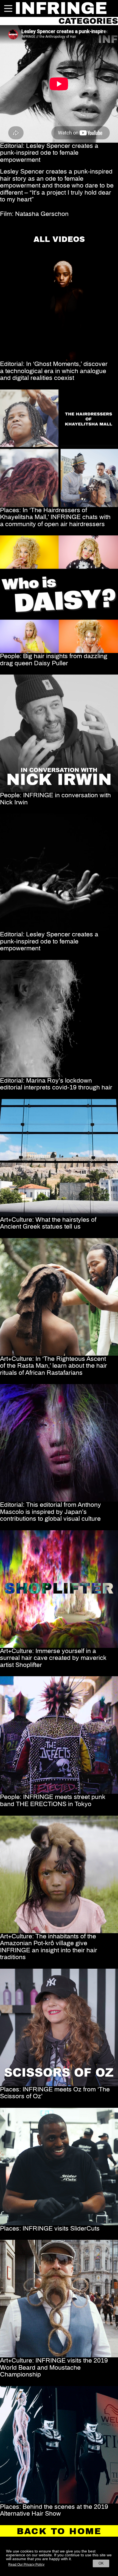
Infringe (61, 8)
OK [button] (101, 2563)
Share (9, 227)
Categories (88, 21)
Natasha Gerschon (42, 214)
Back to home (59, 2531)
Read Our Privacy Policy (26, 2565)
